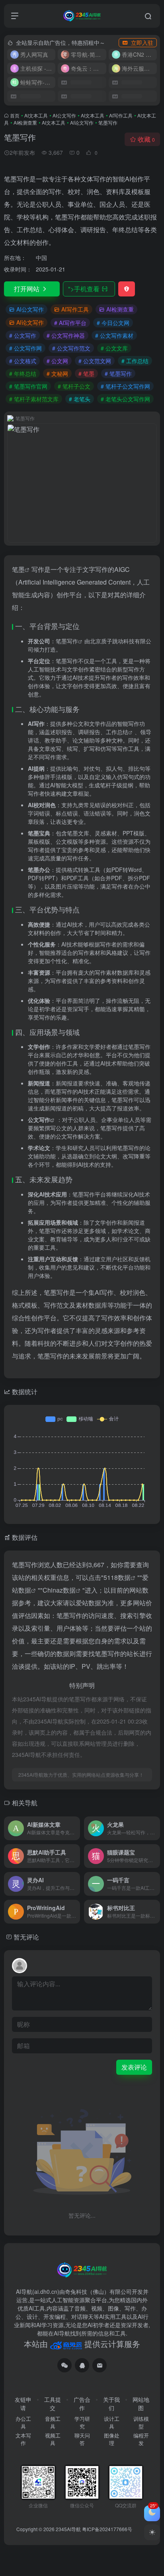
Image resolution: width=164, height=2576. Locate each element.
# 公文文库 (114, 348)
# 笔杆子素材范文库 (34, 399)
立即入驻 (142, 42)
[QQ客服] (82, 2365)
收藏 (146, 139)
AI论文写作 (82, 122)
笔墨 (18, 569)
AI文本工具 (36, 115)
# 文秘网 (57, 373)
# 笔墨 (86, 373)
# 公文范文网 (95, 361)
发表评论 (134, 2067)
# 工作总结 (135, 361)
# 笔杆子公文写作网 (125, 386)
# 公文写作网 (25, 348)
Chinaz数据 (59, 1590)
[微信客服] (64, 2365)
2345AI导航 (68, 2529)
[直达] (76, 1828)
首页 (15, 115)
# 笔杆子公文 (74, 386)
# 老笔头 (80, 399)
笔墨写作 (67, 641)
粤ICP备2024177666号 (107, 2529)
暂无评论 (26, 1937)
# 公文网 (57, 361)
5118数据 (117, 1577)
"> (84, 289)
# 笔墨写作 (118, 373)
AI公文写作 (64, 115)
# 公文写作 (23, 335)
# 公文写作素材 (114, 335)
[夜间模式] (152, 2532)
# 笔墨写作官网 (28, 386)
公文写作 (39, 1120)
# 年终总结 (23, 373)
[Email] (100, 2365)
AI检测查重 (25, 122)
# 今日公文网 (113, 323)
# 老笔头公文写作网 (125, 399)
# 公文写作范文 (71, 348)
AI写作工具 (121, 115)
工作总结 (117, 732)
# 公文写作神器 (66, 335)
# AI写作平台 (70, 323)
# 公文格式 (23, 361)
